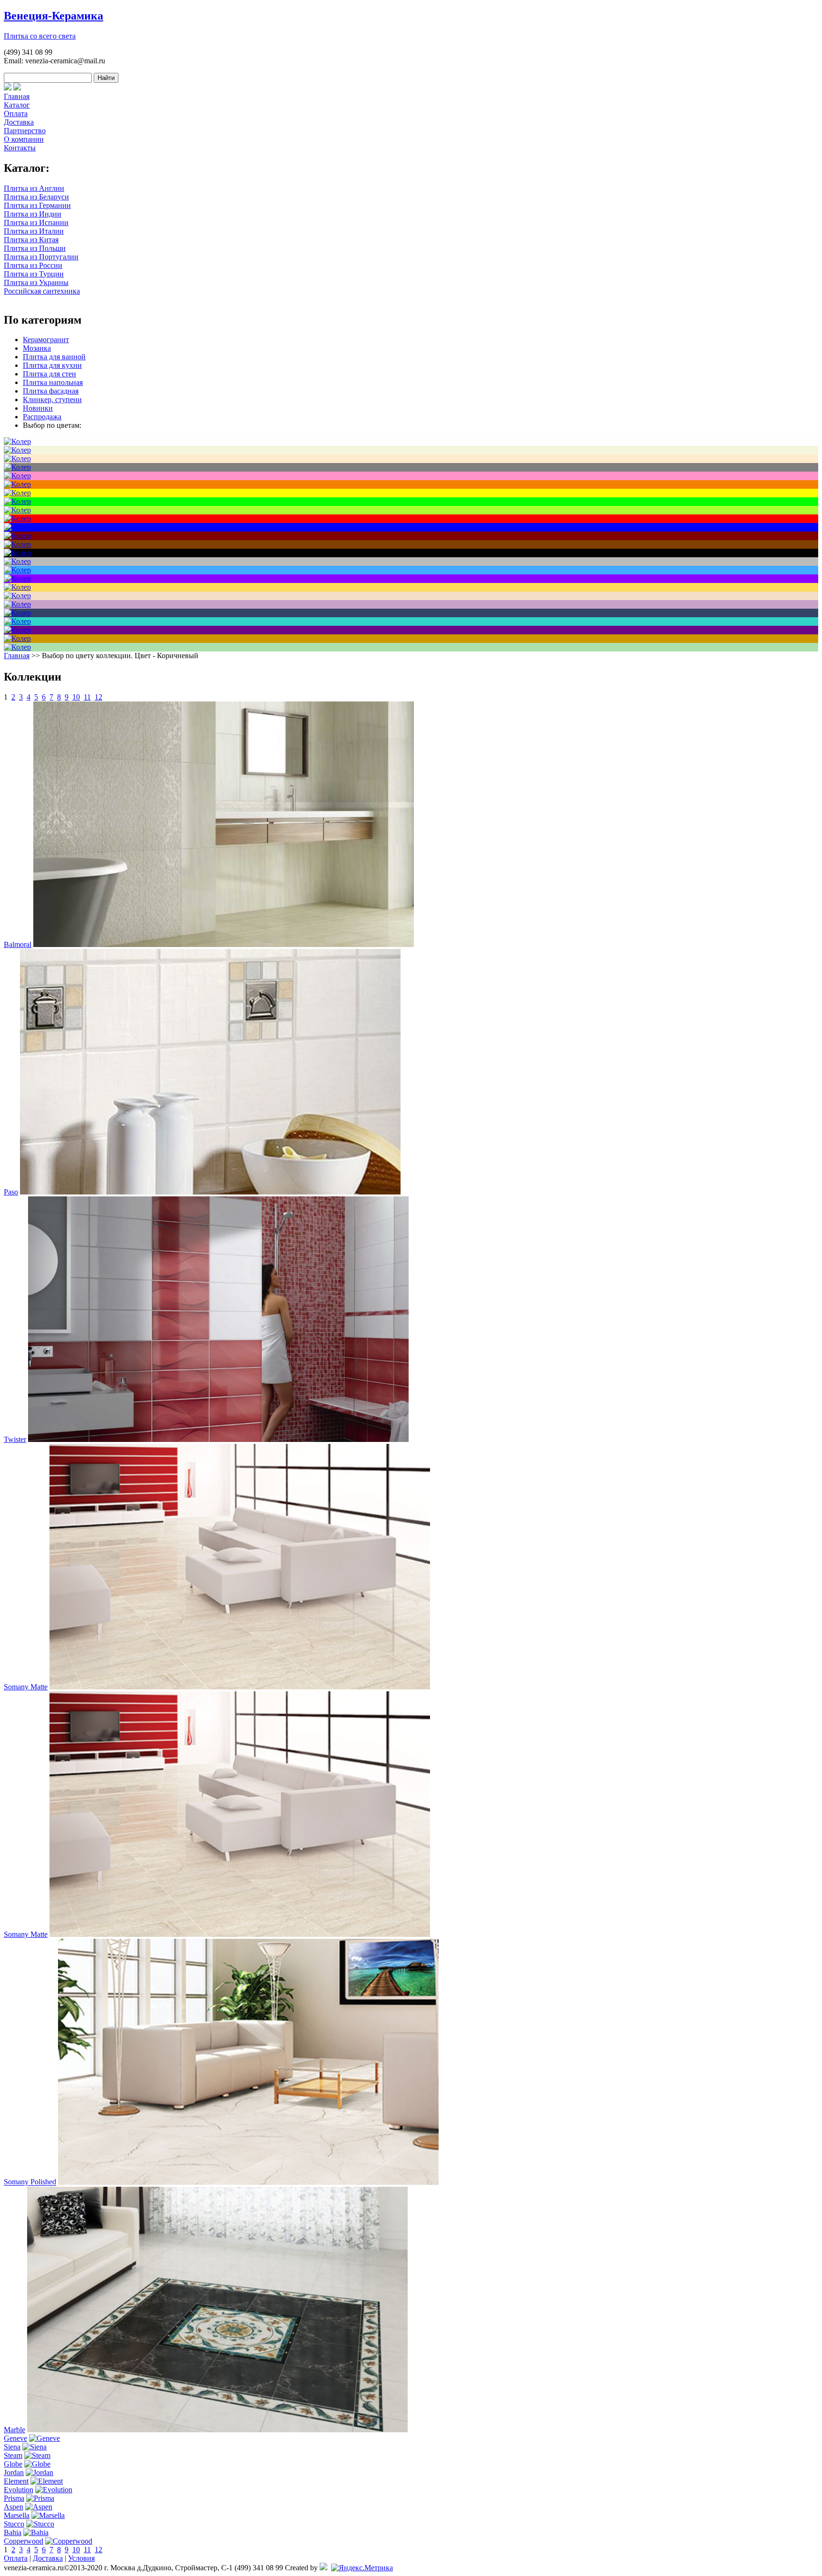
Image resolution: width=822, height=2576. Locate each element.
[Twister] (218, 1439)
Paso (11, 1192)
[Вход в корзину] (8, 88)
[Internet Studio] (323, 2568)
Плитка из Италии (34, 231)
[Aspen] (39, 2507)
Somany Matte (26, 1687)
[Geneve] (44, 2438)
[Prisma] (40, 2498)
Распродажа (42, 417)
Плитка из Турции (34, 274)
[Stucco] (40, 2524)
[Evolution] (54, 2490)
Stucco (14, 2524)
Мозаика (37, 348)
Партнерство (25, 131)
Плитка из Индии (33, 214)
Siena (12, 2447)
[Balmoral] (224, 944)
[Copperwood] (69, 2541)
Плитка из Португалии (41, 257)
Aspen (14, 2507)
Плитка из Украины (36, 282)
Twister (15, 1439)
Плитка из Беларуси (36, 197)
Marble (15, 2430)
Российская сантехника (42, 291)
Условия (81, 2558)
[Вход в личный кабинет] (17, 88)
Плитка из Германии (37, 205)
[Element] (47, 2481)
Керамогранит (46, 340)
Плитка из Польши (35, 248)
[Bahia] (36, 2532)
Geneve (15, 2438)
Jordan (14, 2472)
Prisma (14, 2498)
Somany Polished (30, 2182)
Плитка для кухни (52, 365)
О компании (24, 139)
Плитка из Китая (31, 240)
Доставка (19, 122)
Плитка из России (33, 265)
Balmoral (18, 944)
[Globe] (37, 2464)
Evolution (19, 2490)
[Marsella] (48, 2515)
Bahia (13, 2532)
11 (87, 697)
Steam (13, 2455)
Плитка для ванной (54, 357)
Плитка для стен (49, 374)
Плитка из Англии (34, 188)
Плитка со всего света (40, 36)
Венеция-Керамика (54, 16)
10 (76, 697)
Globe (13, 2464)
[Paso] (210, 1192)
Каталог (17, 105)
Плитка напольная (53, 382)
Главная (17, 96)
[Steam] (37, 2455)
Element (16, 2481)
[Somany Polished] (248, 2182)
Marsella (17, 2515)
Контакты (20, 148)
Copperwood (24, 2541)
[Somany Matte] (240, 1687)
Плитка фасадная (51, 391)
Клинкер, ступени (52, 400)
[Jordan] (39, 2472)
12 (98, 697)
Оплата (16, 114)
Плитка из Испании (36, 222)
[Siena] (34, 2447)
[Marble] (217, 2430)
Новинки (38, 408)
